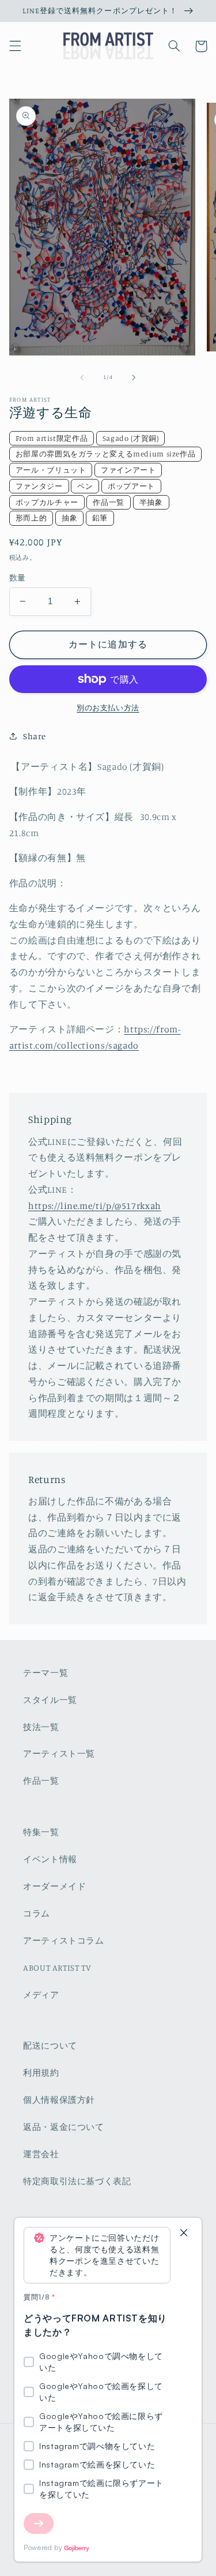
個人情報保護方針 (59, 2100)
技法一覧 (41, 1727)
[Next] (39, 2523)
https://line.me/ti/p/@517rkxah (95, 1206)
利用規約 (41, 2073)
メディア (41, 1995)
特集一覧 (41, 1832)
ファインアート (128, 470)
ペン (85, 486)
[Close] (184, 2234)
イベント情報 (50, 1859)
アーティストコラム (64, 1940)
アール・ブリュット (51, 470)
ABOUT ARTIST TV (57, 1967)
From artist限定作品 (52, 438)
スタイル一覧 (50, 1700)
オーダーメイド (54, 1886)
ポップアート (131, 486)
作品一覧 (109, 502)
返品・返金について (64, 2127)
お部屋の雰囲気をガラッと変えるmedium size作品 (106, 454)
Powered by (43, 2547)
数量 (18, 578)
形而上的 (31, 518)
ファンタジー (39, 486)
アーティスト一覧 (59, 1753)
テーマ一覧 (46, 1673)
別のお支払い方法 (108, 708)
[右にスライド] (134, 377)
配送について (50, 2045)
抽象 (69, 518)
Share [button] (35, 736)
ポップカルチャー (47, 502)
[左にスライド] (82, 377)
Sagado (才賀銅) (131, 438)
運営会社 (41, 2154)
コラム (37, 1913)
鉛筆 (100, 518)
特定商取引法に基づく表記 (77, 2181)
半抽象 (151, 502)
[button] (15, 46)
